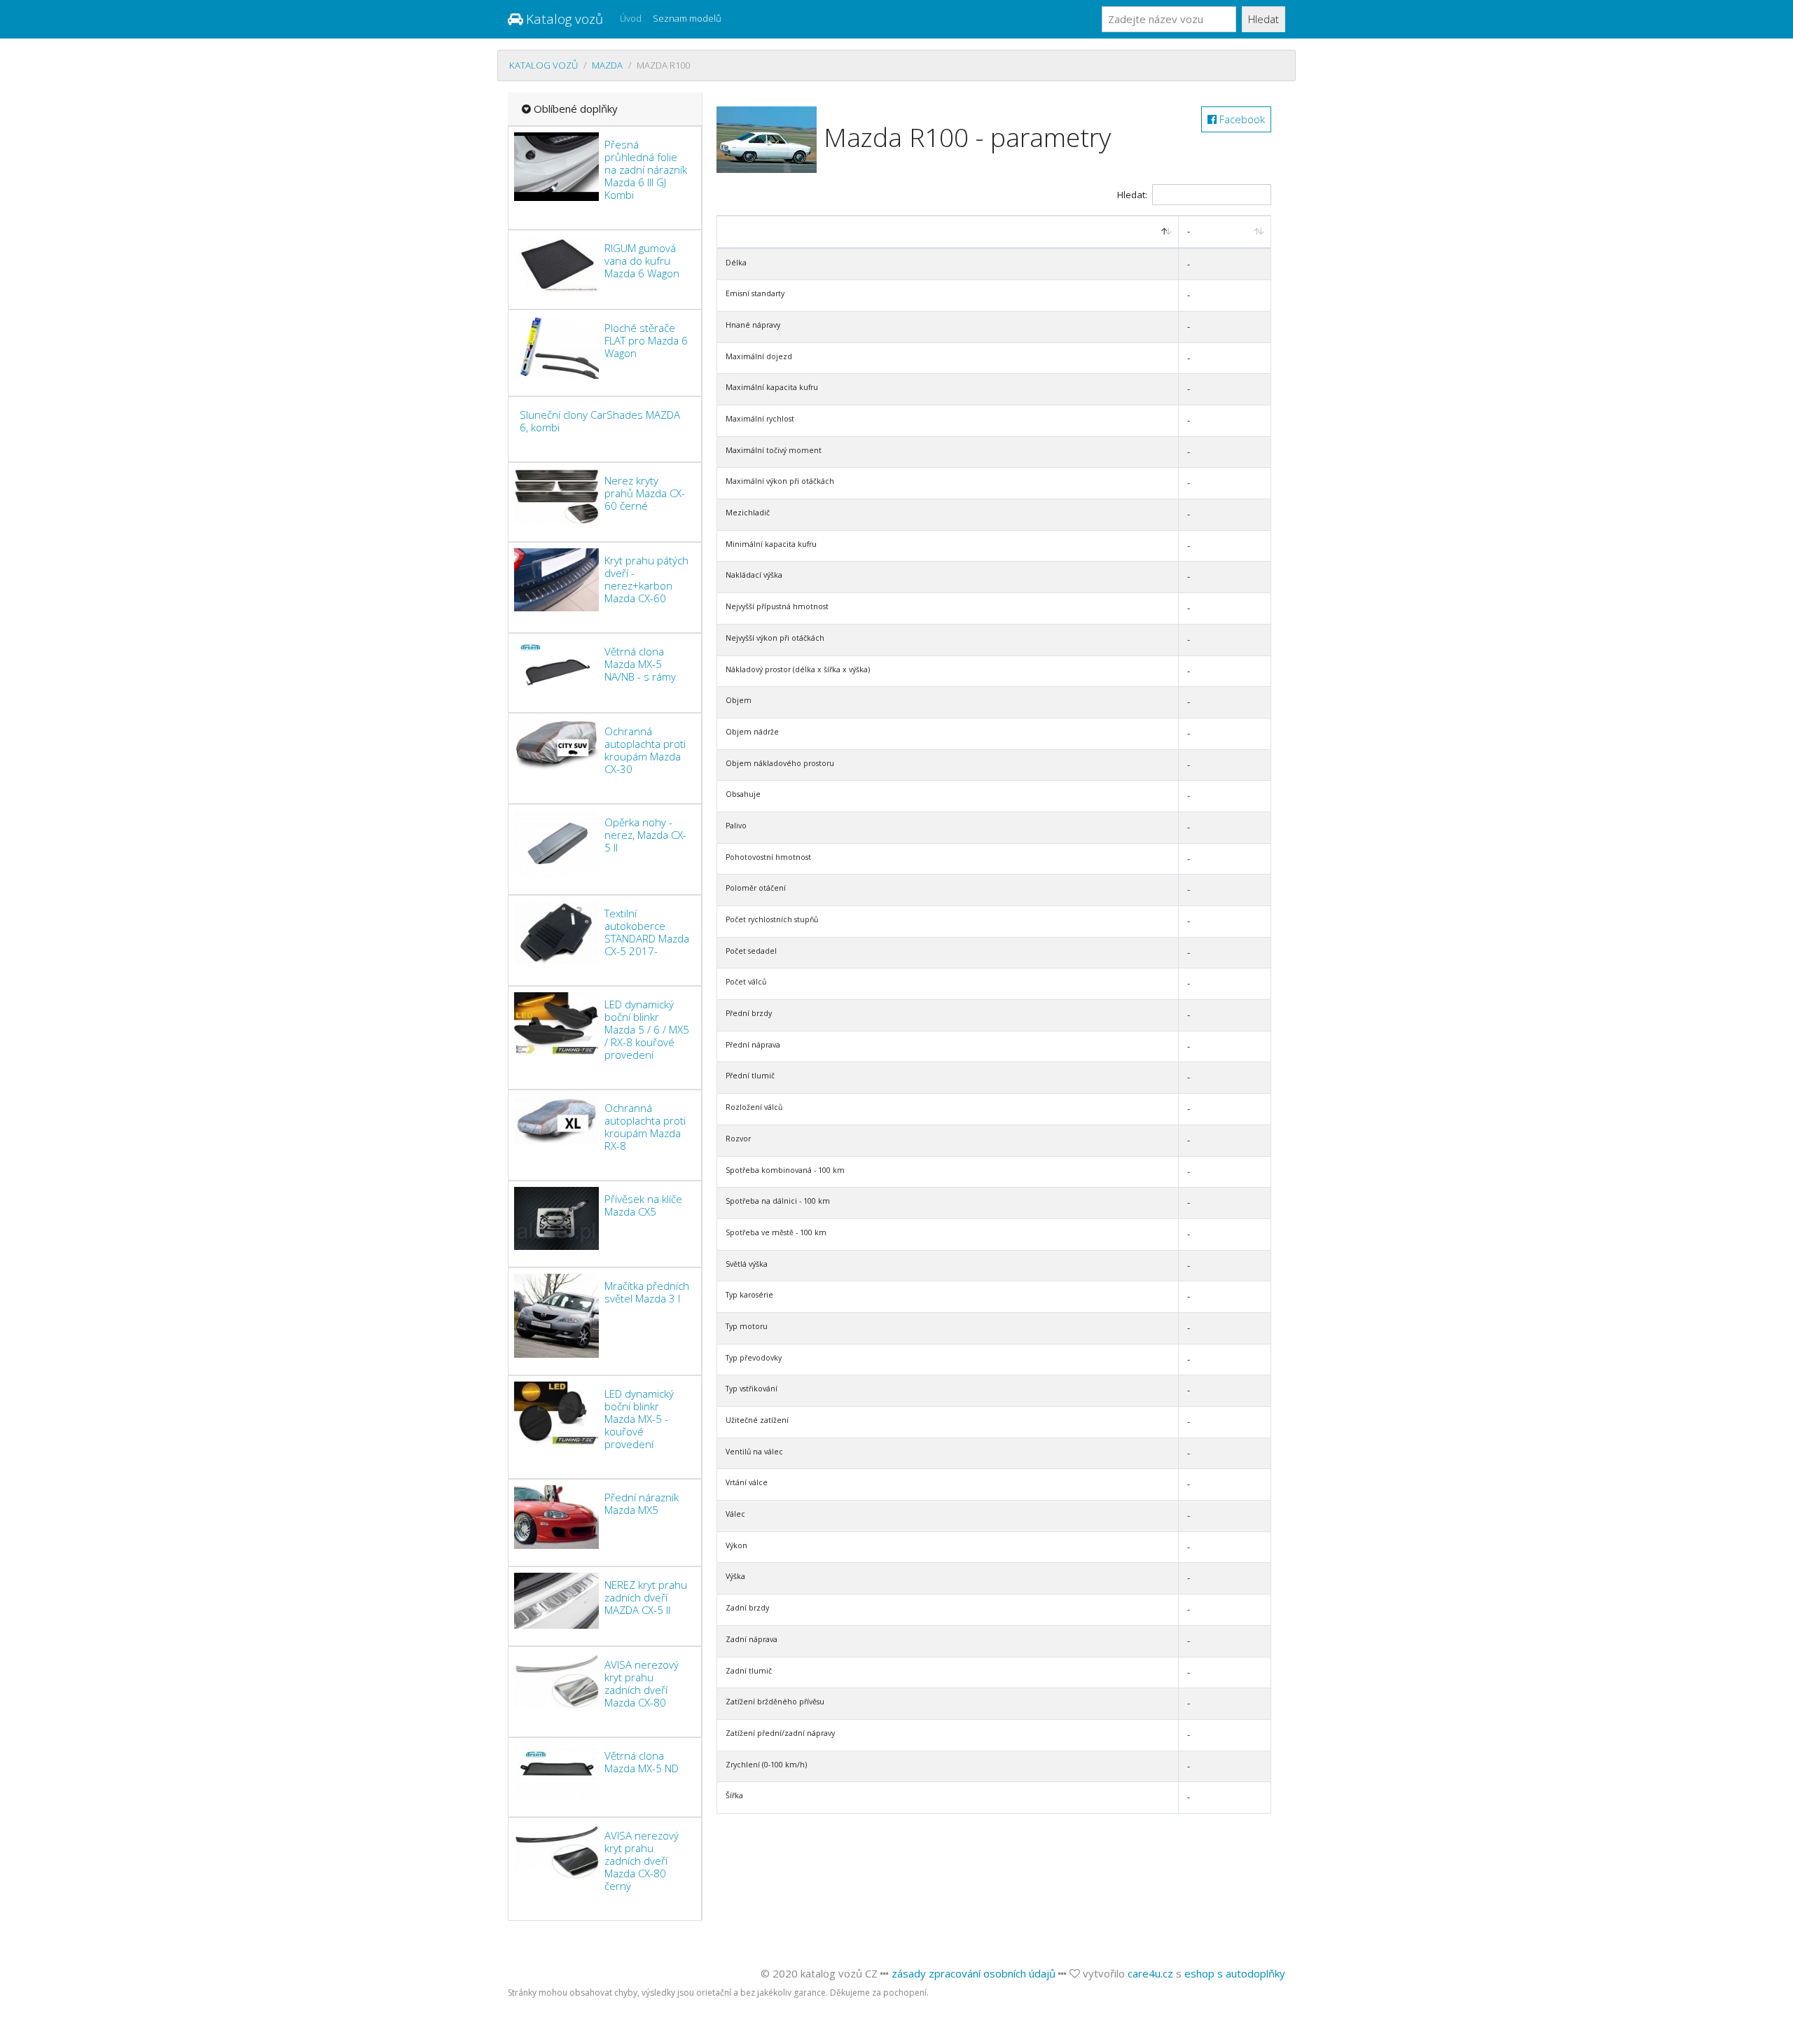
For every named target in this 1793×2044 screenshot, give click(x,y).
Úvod (631, 18)
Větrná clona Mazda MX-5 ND (642, 1762)
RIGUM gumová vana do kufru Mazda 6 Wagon (642, 260)
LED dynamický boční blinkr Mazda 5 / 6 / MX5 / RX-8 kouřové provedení (647, 1029)
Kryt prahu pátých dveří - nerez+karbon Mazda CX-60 (646, 579)
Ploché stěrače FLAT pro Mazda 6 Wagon (646, 340)
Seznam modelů (687, 18)
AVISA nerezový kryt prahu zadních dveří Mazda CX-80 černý (642, 1861)
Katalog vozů (563, 19)
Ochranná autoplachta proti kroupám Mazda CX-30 (645, 750)
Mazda (607, 65)
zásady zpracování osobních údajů (974, 1973)
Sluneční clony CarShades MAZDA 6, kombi (600, 421)
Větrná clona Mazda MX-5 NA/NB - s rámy (640, 664)
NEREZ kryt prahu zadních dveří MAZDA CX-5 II (646, 1597)
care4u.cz (1150, 1973)
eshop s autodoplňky (1235, 1973)
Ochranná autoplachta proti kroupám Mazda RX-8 (645, 1127)
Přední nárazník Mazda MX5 (642, 1503)
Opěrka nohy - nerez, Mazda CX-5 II (645, 835)
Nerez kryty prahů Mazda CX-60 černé (645, 493)
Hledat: (1132, 195)
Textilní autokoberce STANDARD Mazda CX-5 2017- (647, 932)
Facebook (1241, 119)
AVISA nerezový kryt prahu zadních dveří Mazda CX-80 (642, 1683)
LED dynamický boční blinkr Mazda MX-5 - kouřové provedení (639, 1419)
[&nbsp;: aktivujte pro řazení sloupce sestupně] (948, 232)
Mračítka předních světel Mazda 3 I (647, 1292)
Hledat (1264, 19)
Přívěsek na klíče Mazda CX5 (643, 1205)
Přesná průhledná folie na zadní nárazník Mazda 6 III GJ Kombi (646, 169)
